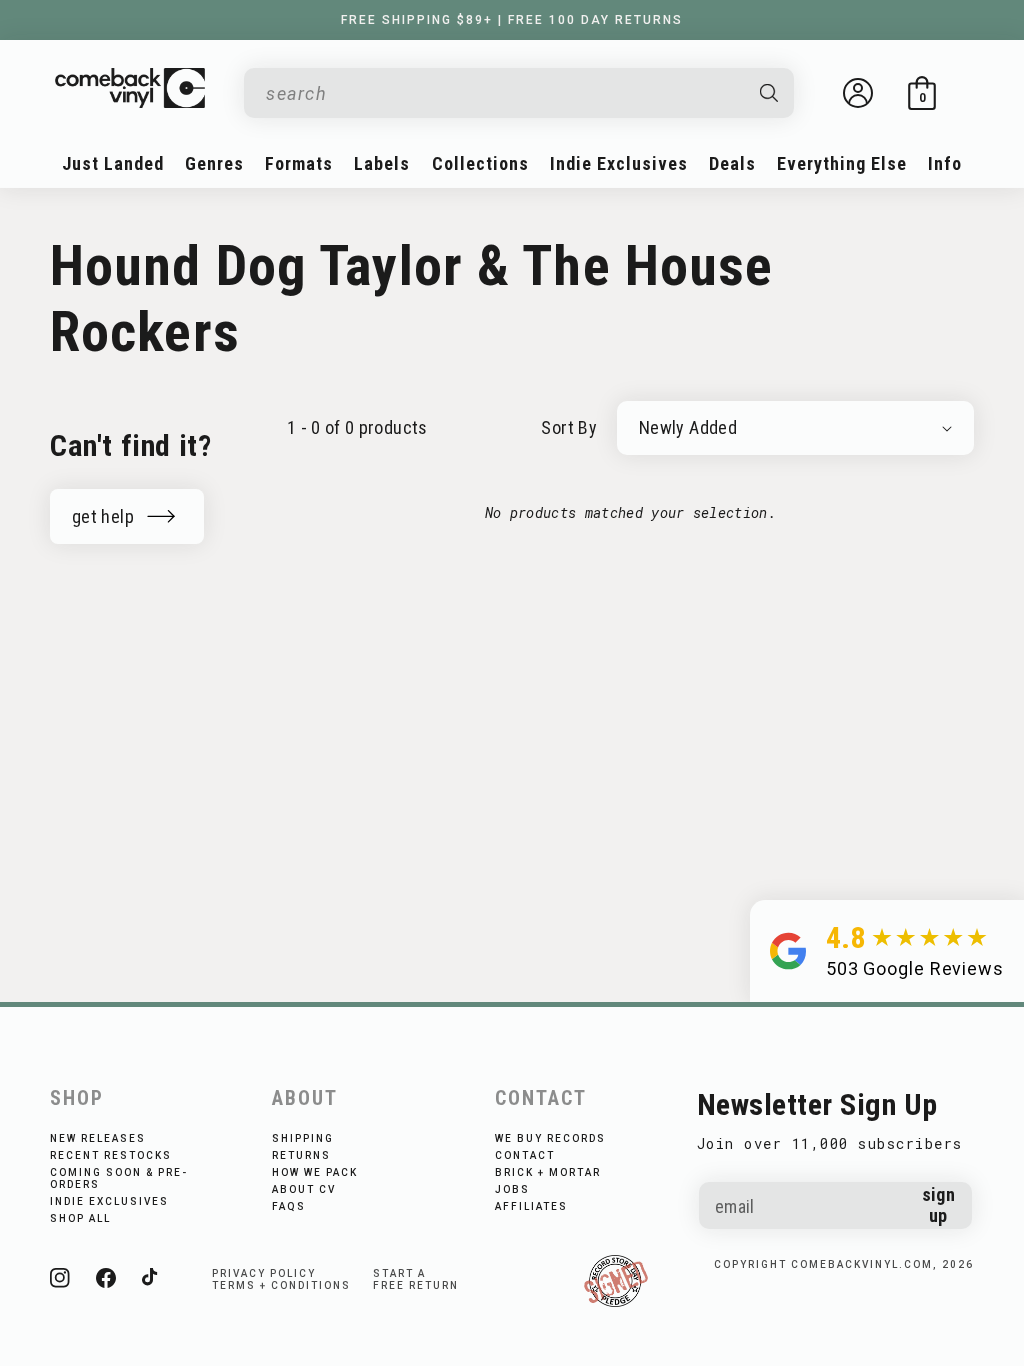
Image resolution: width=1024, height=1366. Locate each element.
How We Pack (315, 1172)
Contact (525, 1155)
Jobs (512, 1189)
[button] (922, 93)
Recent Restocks (111, 1155)
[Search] (770, 93)
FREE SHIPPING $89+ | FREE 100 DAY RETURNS (512, 20)
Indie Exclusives (109, 1201)
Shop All (80, 1218)
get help (103, 516)
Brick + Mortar (548, 1172)
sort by (569, 427)
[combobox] (503, 93)
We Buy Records (550, 1138)
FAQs (289, 1206)
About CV (304, 1189)
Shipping (303, 1138)
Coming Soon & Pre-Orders (119, 1178)
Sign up (938, 1205)
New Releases (98, 1138)
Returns (301, 1155)
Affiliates (531, 1206)
